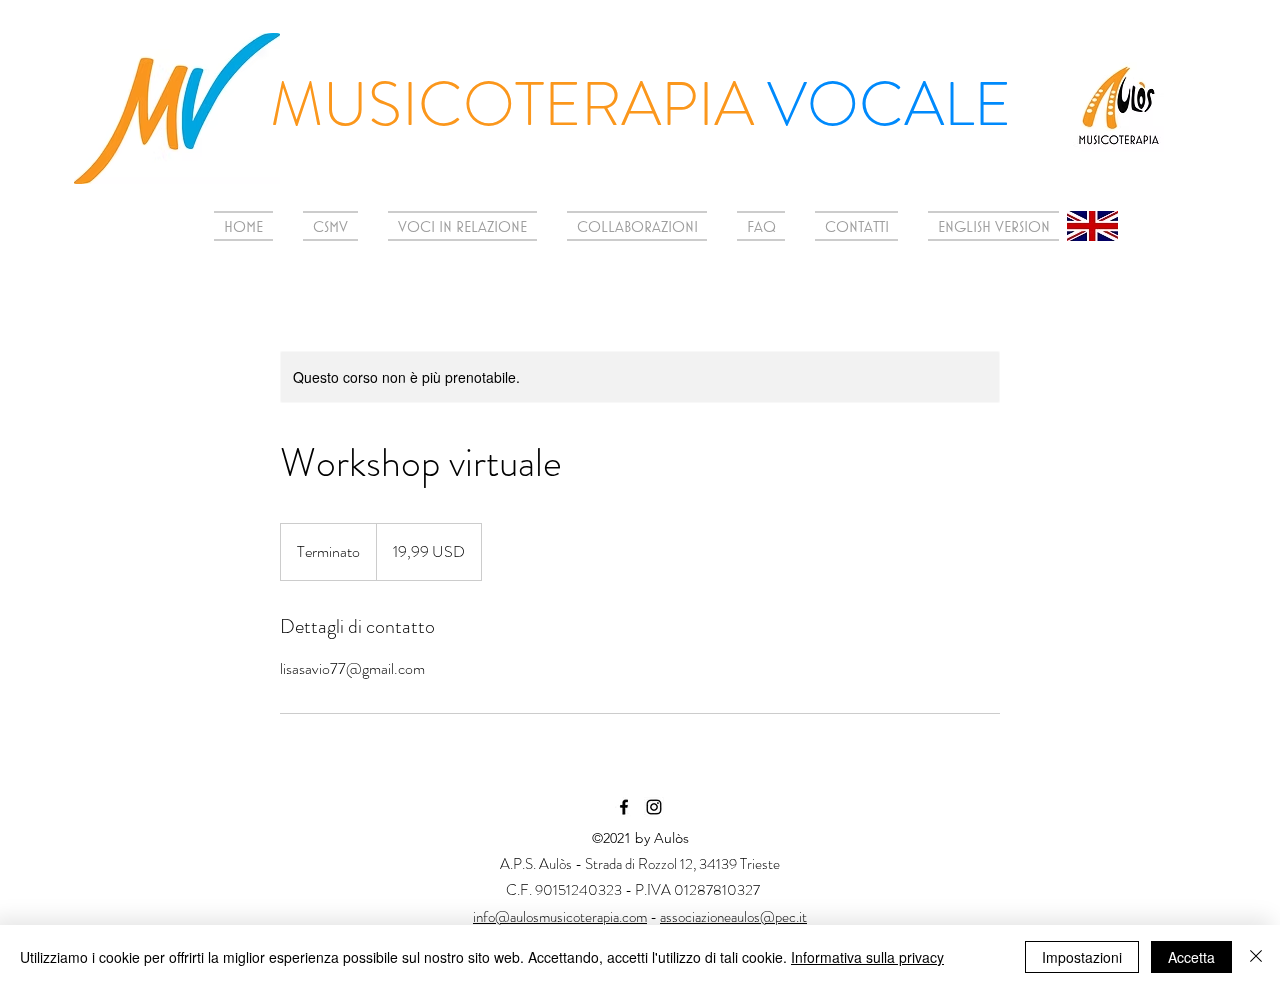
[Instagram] (654, 807)
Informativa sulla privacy (867, 957)
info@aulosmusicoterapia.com (560, 917)
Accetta (1191, 957)
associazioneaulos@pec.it (733, 917)
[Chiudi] (1256, 957)
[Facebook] (624, 807)
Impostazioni (1082, 957)
